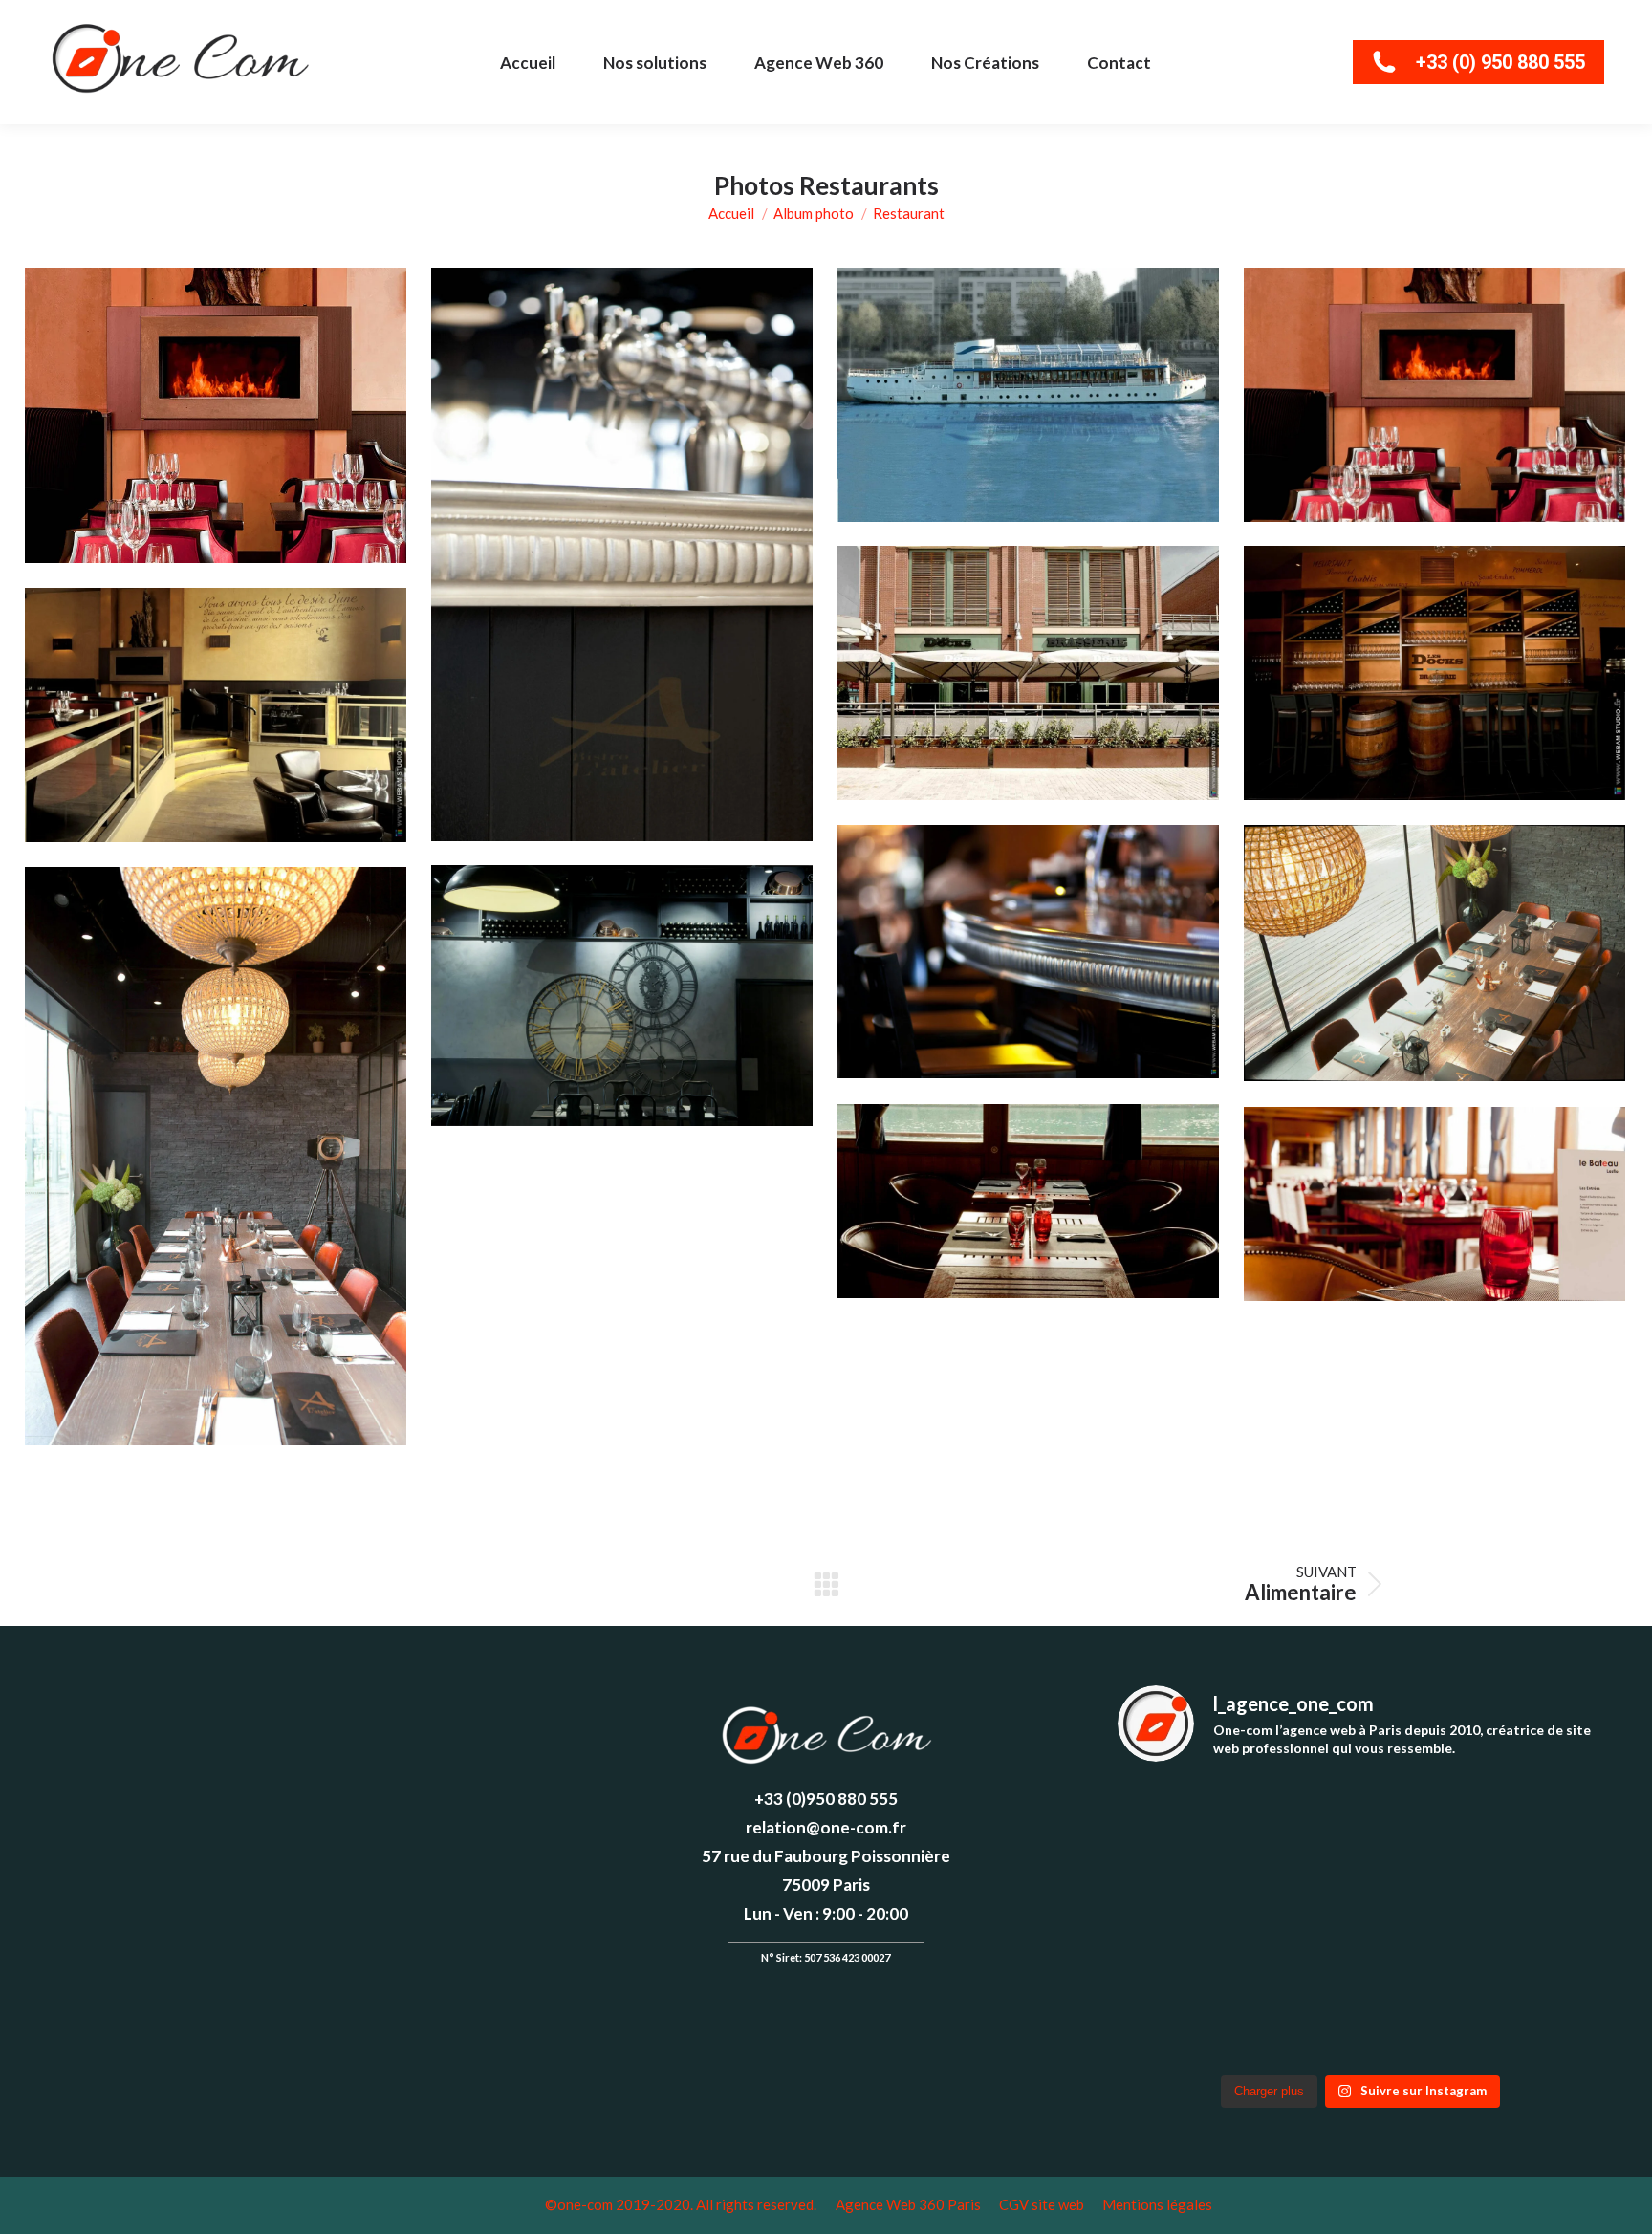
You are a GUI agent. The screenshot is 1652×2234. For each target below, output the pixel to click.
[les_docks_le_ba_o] (1028, 952)
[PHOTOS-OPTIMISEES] (216, 415)
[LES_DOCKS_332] (1435, 395)
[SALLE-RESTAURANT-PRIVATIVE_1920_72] (216, 1156)
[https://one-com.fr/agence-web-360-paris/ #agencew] (1360, 2014)
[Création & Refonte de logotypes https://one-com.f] (1198, 1922)
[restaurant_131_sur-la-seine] (1435, 1204)
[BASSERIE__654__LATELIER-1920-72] (622, 996)
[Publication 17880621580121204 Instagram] (192, 1711)
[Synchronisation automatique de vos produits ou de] (1198, 1830)
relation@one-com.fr (826, 1827)
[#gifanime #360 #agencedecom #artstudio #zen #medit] (93, 1711)
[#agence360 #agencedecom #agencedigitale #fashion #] (192, 1771)
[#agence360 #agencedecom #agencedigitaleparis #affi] (93, 1771)
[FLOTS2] (1028, 395)
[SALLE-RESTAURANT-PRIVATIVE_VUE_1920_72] (1435, 953)
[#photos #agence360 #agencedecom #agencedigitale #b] (292, 1711)
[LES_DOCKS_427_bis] (1028, 673)
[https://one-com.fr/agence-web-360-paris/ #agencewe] (1524, 2014)
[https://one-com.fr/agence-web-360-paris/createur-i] (1524, 1922)
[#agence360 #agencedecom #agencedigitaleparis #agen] (391, 1711)
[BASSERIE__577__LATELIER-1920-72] (622, 554)
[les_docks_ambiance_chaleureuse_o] (216, 715)
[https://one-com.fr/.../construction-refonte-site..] (1198, 2014)
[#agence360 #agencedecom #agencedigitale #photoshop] (489, 1711)
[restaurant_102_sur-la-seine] (1028, 1201)
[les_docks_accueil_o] (1435, 673)
